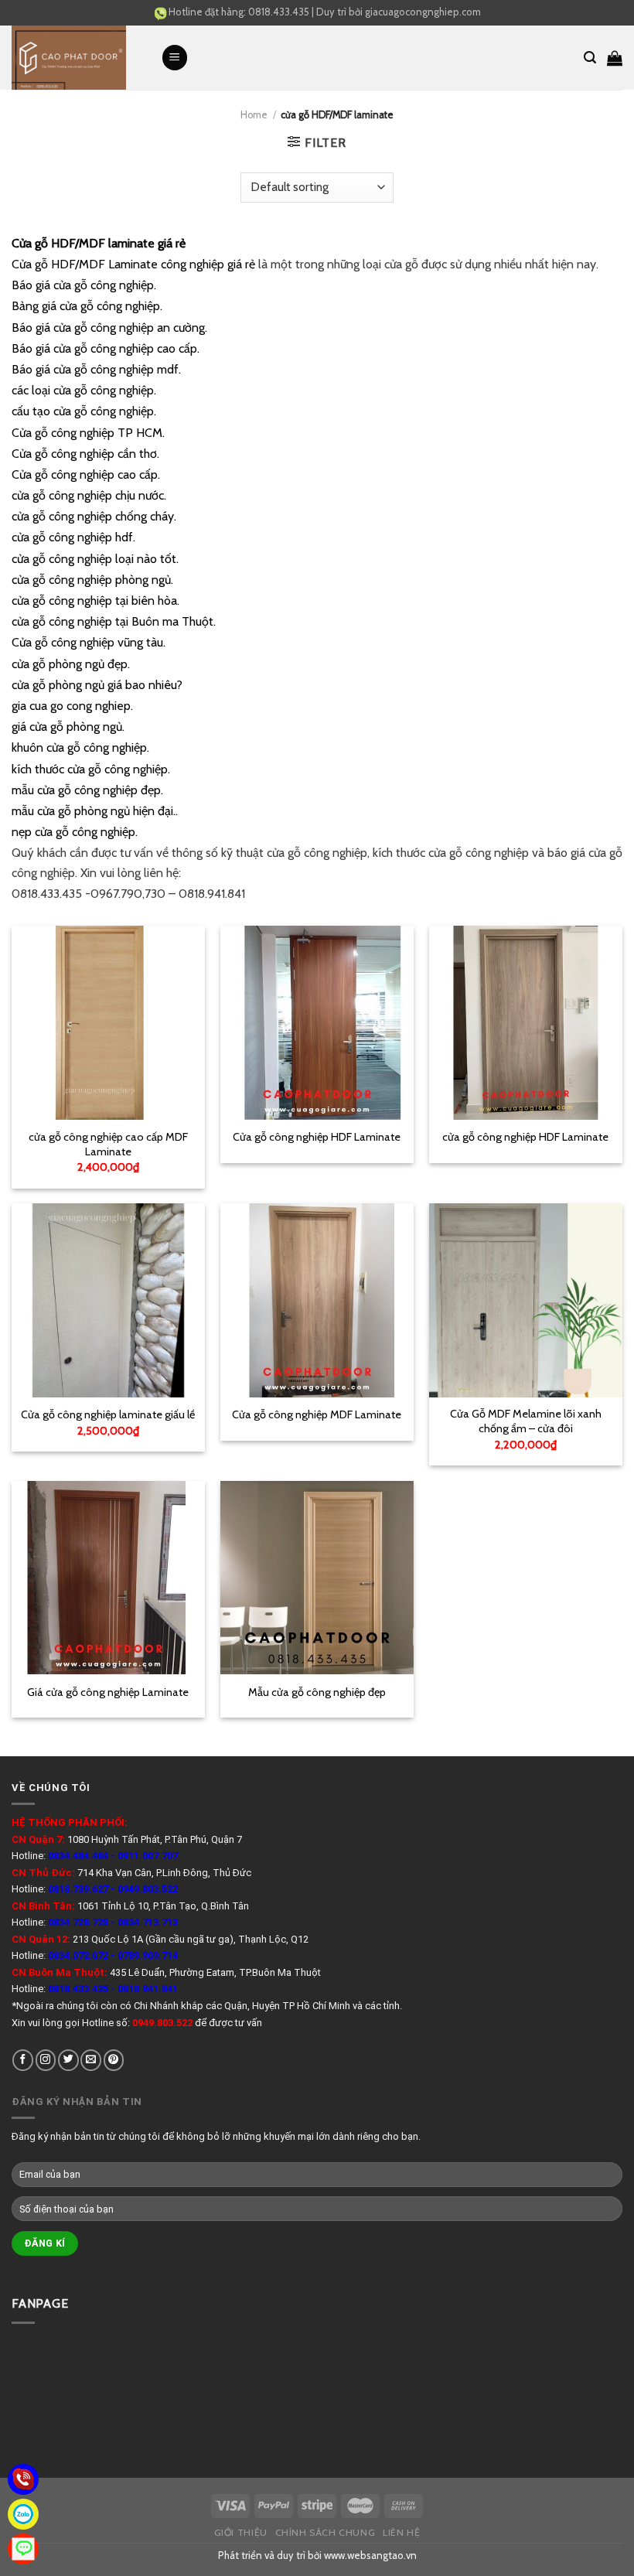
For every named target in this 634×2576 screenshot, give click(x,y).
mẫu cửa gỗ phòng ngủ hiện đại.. (95, 811)
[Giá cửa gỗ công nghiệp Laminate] (108, 1578)
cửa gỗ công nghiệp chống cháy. (94, 516)
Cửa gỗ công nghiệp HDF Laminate (317, 1137)
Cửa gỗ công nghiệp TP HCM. (88, 433)
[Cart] (615, 58)
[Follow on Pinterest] (114, 2060)
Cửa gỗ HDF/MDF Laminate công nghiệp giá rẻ (133, 264)
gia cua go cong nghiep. (72, 706)
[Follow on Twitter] (68, 2060)
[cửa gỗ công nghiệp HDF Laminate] (526, 1022)
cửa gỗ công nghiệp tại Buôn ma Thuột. (114, 621)
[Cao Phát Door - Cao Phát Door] (75, 58)
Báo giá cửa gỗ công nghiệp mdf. (96, 369)
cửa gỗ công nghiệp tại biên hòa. (95, 600)
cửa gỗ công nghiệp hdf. (73, 537)
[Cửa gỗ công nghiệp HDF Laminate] (317, 1022)
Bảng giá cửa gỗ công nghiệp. (87, 306)
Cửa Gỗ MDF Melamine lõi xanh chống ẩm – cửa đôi (526, 1421)
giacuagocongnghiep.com (423, 12)
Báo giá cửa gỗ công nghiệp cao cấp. (106, 348)
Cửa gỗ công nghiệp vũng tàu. (89, 642)
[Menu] (175, 58)
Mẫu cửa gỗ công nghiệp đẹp (317, 1692)
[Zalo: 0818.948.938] (23, 2514)
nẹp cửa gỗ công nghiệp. (75, 832)
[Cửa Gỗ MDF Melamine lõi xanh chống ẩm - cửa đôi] (526, 1300)
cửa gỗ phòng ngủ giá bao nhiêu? (97, 685)
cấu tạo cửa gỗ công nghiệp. (84, 411)
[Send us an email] (91, 2060)
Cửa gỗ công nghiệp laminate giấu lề (108, 1414)
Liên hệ (401, 2532)
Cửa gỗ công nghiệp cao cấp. (86, 474)
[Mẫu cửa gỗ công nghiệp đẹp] (317, 1578)
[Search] (590, 58)
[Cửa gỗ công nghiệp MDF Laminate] (317, 1300)
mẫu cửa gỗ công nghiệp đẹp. (87, 790)
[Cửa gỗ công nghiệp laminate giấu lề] (108, 1300)
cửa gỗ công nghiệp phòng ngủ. (92, 580)
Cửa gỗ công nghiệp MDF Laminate (317, 1414)
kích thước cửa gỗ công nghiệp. (91, 769)
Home (254, 115)
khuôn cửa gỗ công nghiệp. (80, 747)
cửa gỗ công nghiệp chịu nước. (89, 495)
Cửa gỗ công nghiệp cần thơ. (85, 454)
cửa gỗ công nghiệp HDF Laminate (525, 1137)
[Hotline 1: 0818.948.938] (23, 2479)
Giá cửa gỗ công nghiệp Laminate (108, 1692)
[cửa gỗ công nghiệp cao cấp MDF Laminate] (108, 1022)
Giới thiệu (241, 2532)
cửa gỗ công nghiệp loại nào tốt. (95, 559)
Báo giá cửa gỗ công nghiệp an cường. (109, 328)
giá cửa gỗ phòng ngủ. (68, 727)
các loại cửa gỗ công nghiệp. (84, 390)
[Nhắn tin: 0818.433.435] (23, 2549)
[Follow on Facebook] (23, 2060)
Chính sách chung (326, 2532)
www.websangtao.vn (370, 2555)
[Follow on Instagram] (46, 2060)
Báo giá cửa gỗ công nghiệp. (84, 285)
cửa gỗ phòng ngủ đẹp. (71, 664)
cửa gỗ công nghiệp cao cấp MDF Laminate (108, 1144)
